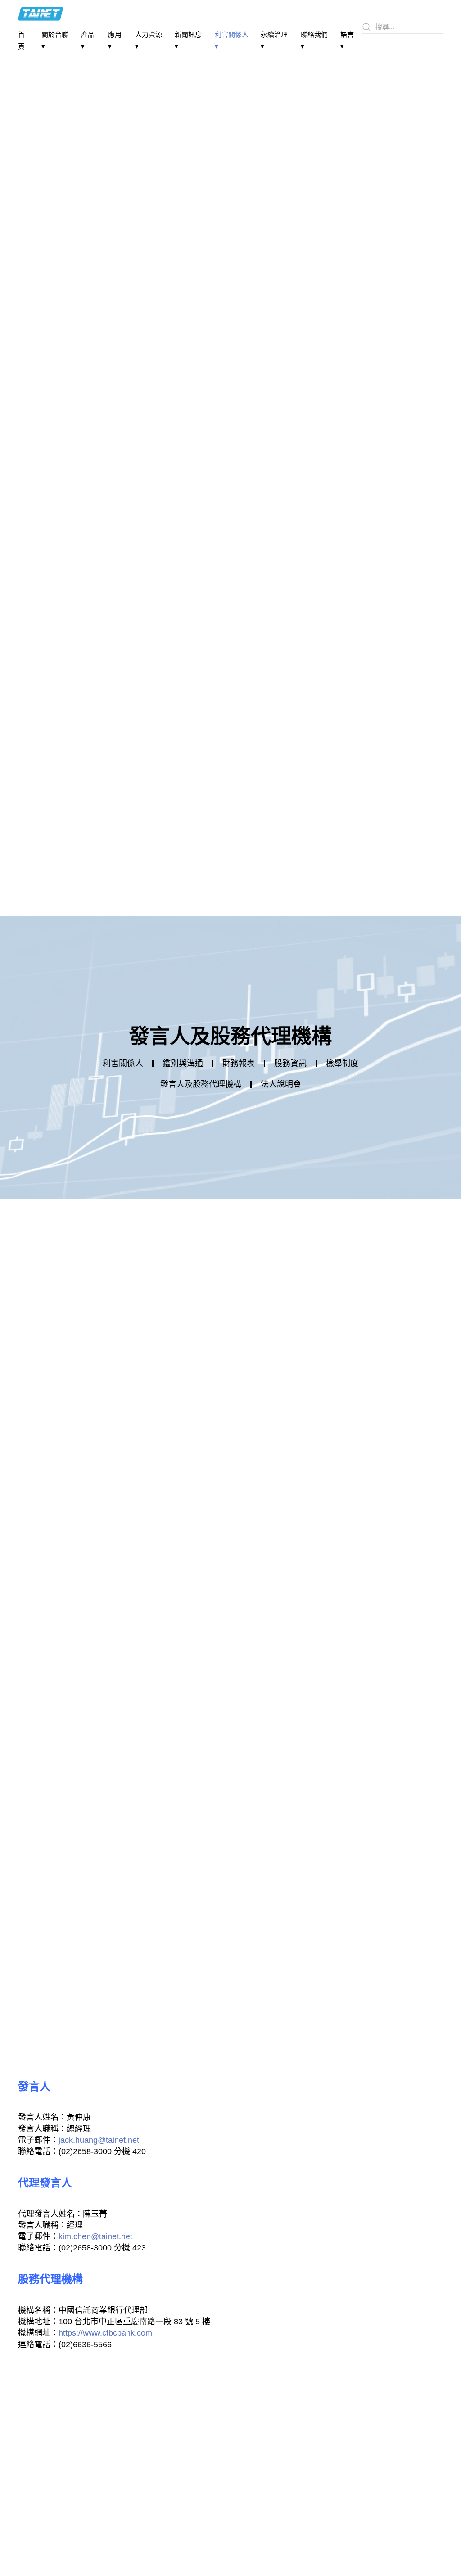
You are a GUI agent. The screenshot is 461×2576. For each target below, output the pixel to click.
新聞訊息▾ (188, 40)
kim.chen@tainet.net (95, 2236)
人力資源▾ (149, 40)
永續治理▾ (274, 40)
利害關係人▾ (232, 40)
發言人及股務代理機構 (201, 1084)
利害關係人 (123, 1064)
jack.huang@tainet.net (99, 2140)
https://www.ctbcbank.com (105, 2333)
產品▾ (88, 40)
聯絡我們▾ (314, 40)
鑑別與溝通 (183, 1064)
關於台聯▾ (55, 40)
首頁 (21, 40)
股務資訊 (290, 1064)
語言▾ (347, 40)
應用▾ (115, 40)
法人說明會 (281, 1084)
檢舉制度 (342, 1064)
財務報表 (239, 1064)
